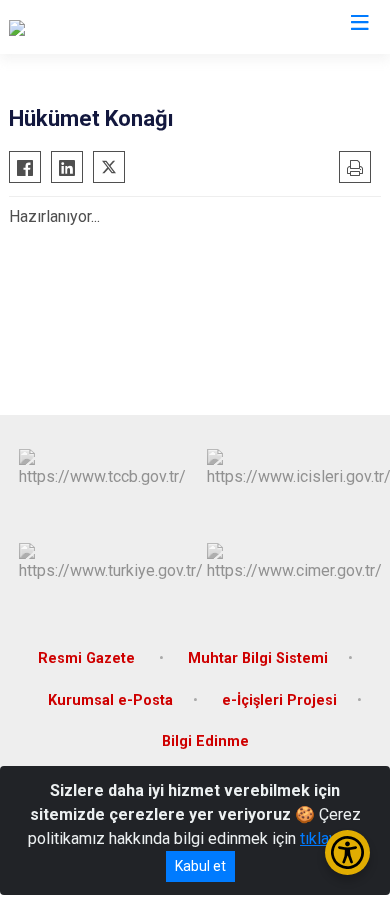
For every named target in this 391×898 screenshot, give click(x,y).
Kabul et (200, 866)
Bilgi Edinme (205, 741)
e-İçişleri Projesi (279, 700)
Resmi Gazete (88, 658)
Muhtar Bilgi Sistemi (258, 658)
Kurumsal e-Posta (110, 700)
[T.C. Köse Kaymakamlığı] (91, 27)
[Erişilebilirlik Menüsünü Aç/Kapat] (347, 852)
